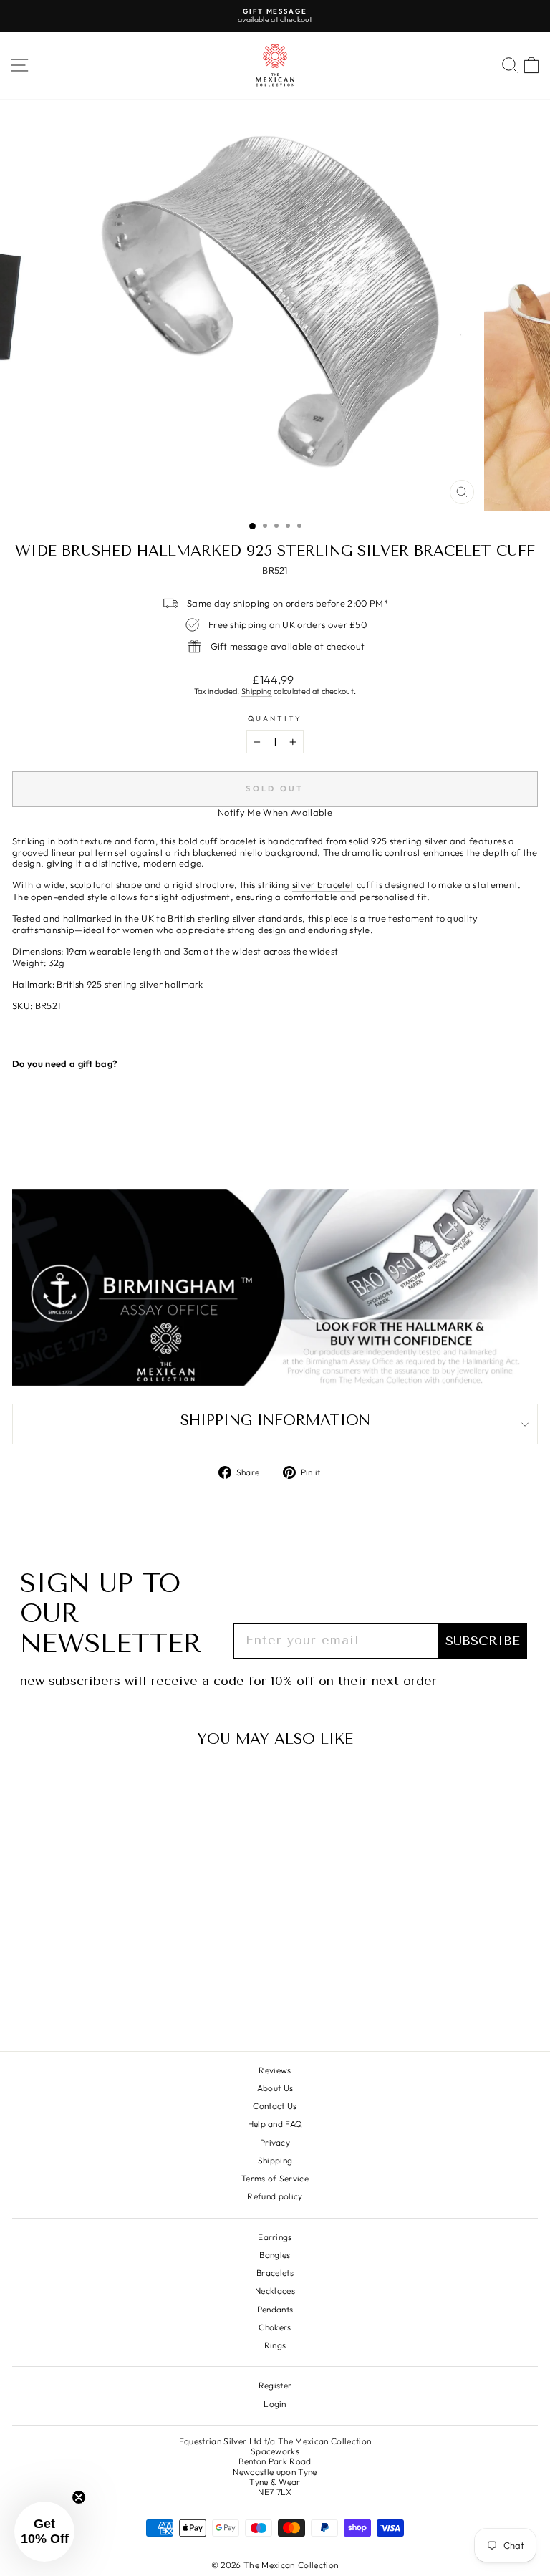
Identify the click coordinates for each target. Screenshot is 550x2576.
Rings (275, 2345)
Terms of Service (275, 2178)
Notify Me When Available (275, 812)
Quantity (275, 719)
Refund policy (275, 2196)
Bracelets (275, 2273)
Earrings (275, 2237)
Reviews (275, 2070)
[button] (44, 2532)
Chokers (275, 2327)
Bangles (275, 2255)
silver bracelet (323, 885)
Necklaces (275, 2291)
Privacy (275, 2142)
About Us (275, 2088)
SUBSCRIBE (483, 1641)
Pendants (275, 2309)
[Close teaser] (79, 2497)
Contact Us (275, 2106)
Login (275, 2404)
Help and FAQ (275, 2124)
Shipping (257, 691)
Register (275, 2385)
